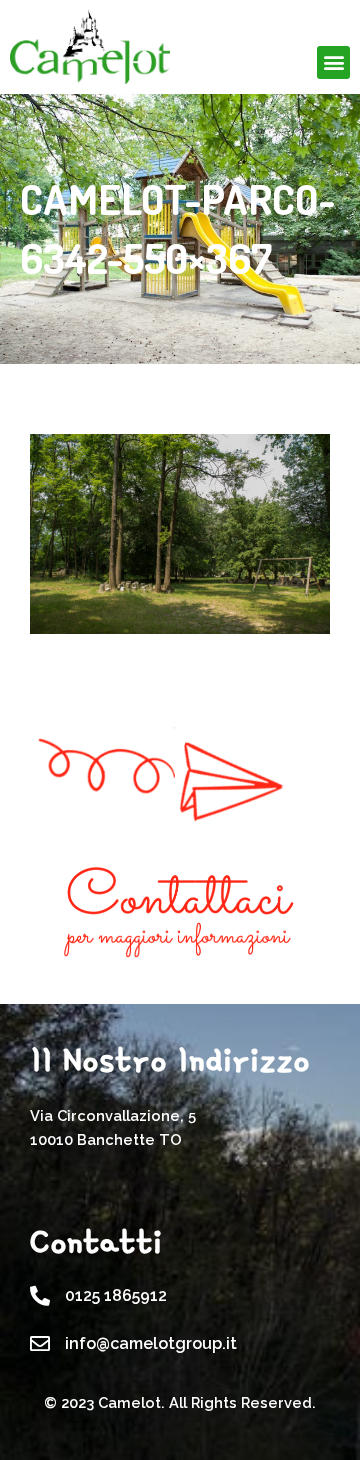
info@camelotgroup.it (151, 1343)
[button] (333, 62)
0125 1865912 (116, 1295)
